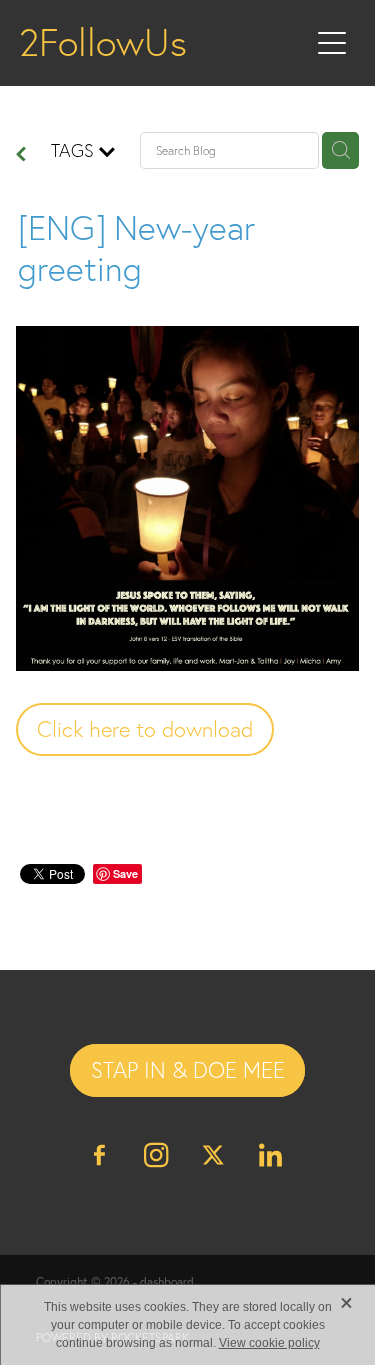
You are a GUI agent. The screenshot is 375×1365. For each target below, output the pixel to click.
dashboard (167, 1281)
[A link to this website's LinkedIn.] (271, 1155)
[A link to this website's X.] (214, 1155)
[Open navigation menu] (332, 43)
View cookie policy (269, 1343)
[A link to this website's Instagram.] (157, 1155)
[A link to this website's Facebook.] (100, 1155)
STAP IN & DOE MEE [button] (188, 1070)
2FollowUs (103, 43)
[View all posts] (21, 155)
